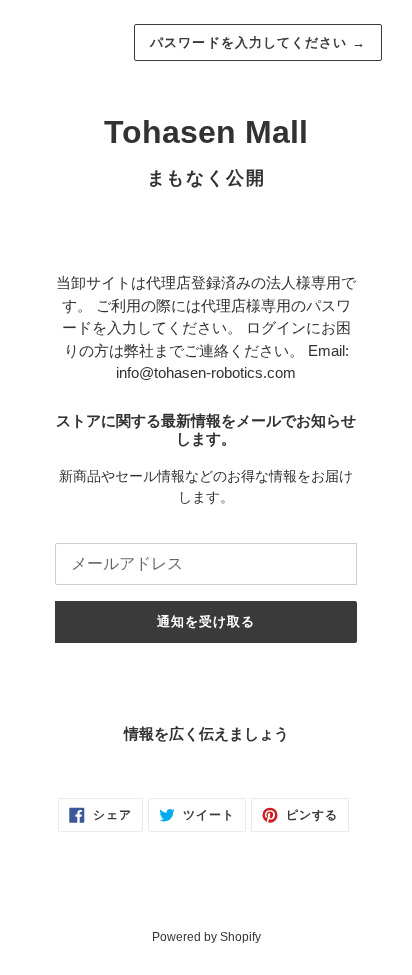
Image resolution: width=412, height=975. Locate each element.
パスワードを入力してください (258, 42)
